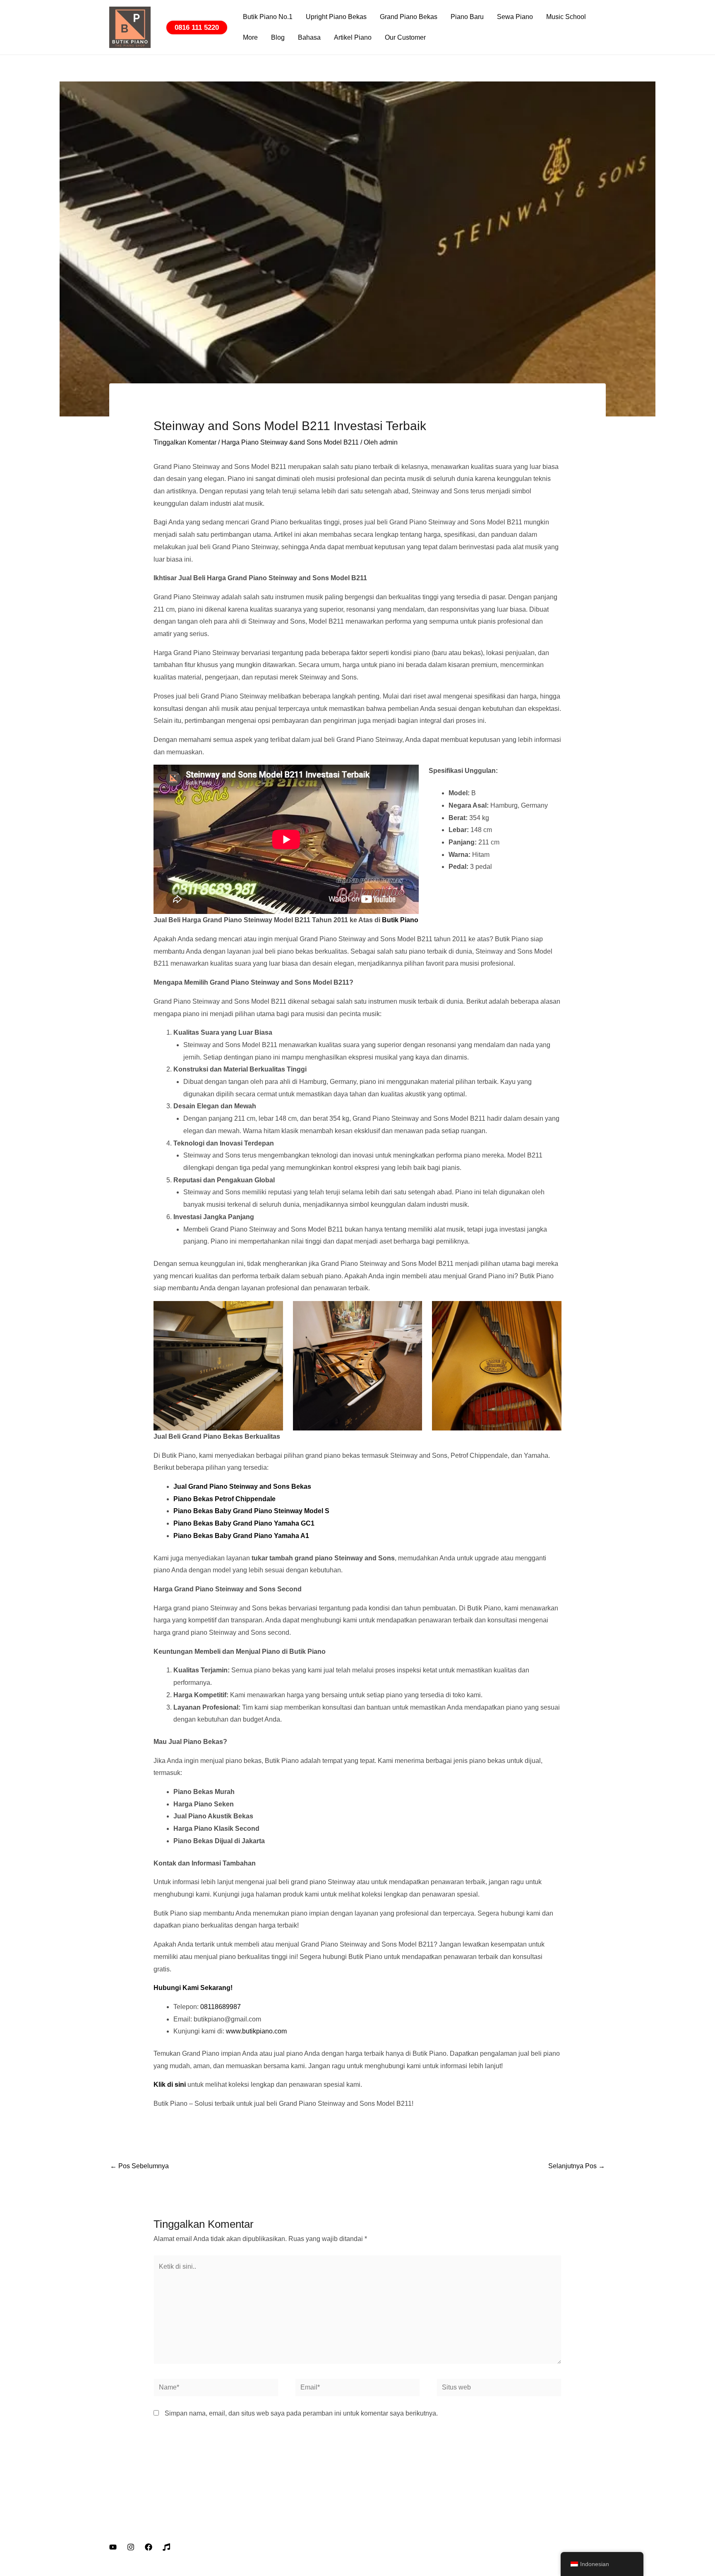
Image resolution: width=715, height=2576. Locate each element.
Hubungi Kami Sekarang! (193, 1988)
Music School (566, 17)
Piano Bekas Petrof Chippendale (224, 1499)
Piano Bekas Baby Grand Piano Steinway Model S (251, 1511)
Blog (278, 37)
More (250, 37)
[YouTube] (113, 2547)
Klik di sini (170, 2084)
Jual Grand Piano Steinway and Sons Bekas (242, 1487)
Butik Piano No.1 (268, 17)
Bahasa (309, 37)
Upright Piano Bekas (336, 17)
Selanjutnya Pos (577, 2166)
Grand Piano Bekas (409, 17)
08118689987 (221, 2007)
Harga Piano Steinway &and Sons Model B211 (290, 442)
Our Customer (405, 37)
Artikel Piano (353, 37)
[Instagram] (131, 2547)
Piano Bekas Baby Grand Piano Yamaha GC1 (244, 1523)
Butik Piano (400, 920)
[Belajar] (166, 2547)
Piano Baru (467, 17)
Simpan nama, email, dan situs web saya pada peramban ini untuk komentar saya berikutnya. (301, 2413)
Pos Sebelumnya (139, 2166)
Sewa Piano (515, 17)
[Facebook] (149, 2547)
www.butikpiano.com (256, 2031)
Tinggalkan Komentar (185, 442)
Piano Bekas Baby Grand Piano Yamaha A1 (241, 1536)
